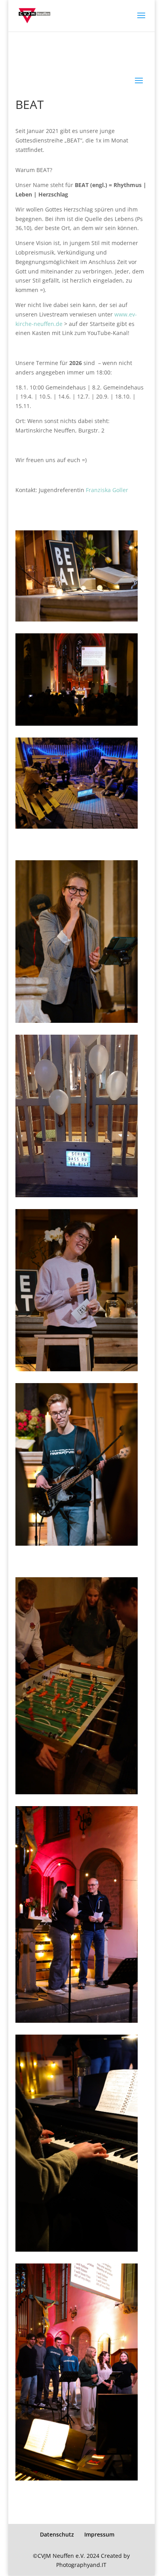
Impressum (99, 2534)
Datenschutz (57, 2534)
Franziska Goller (107, 490)
